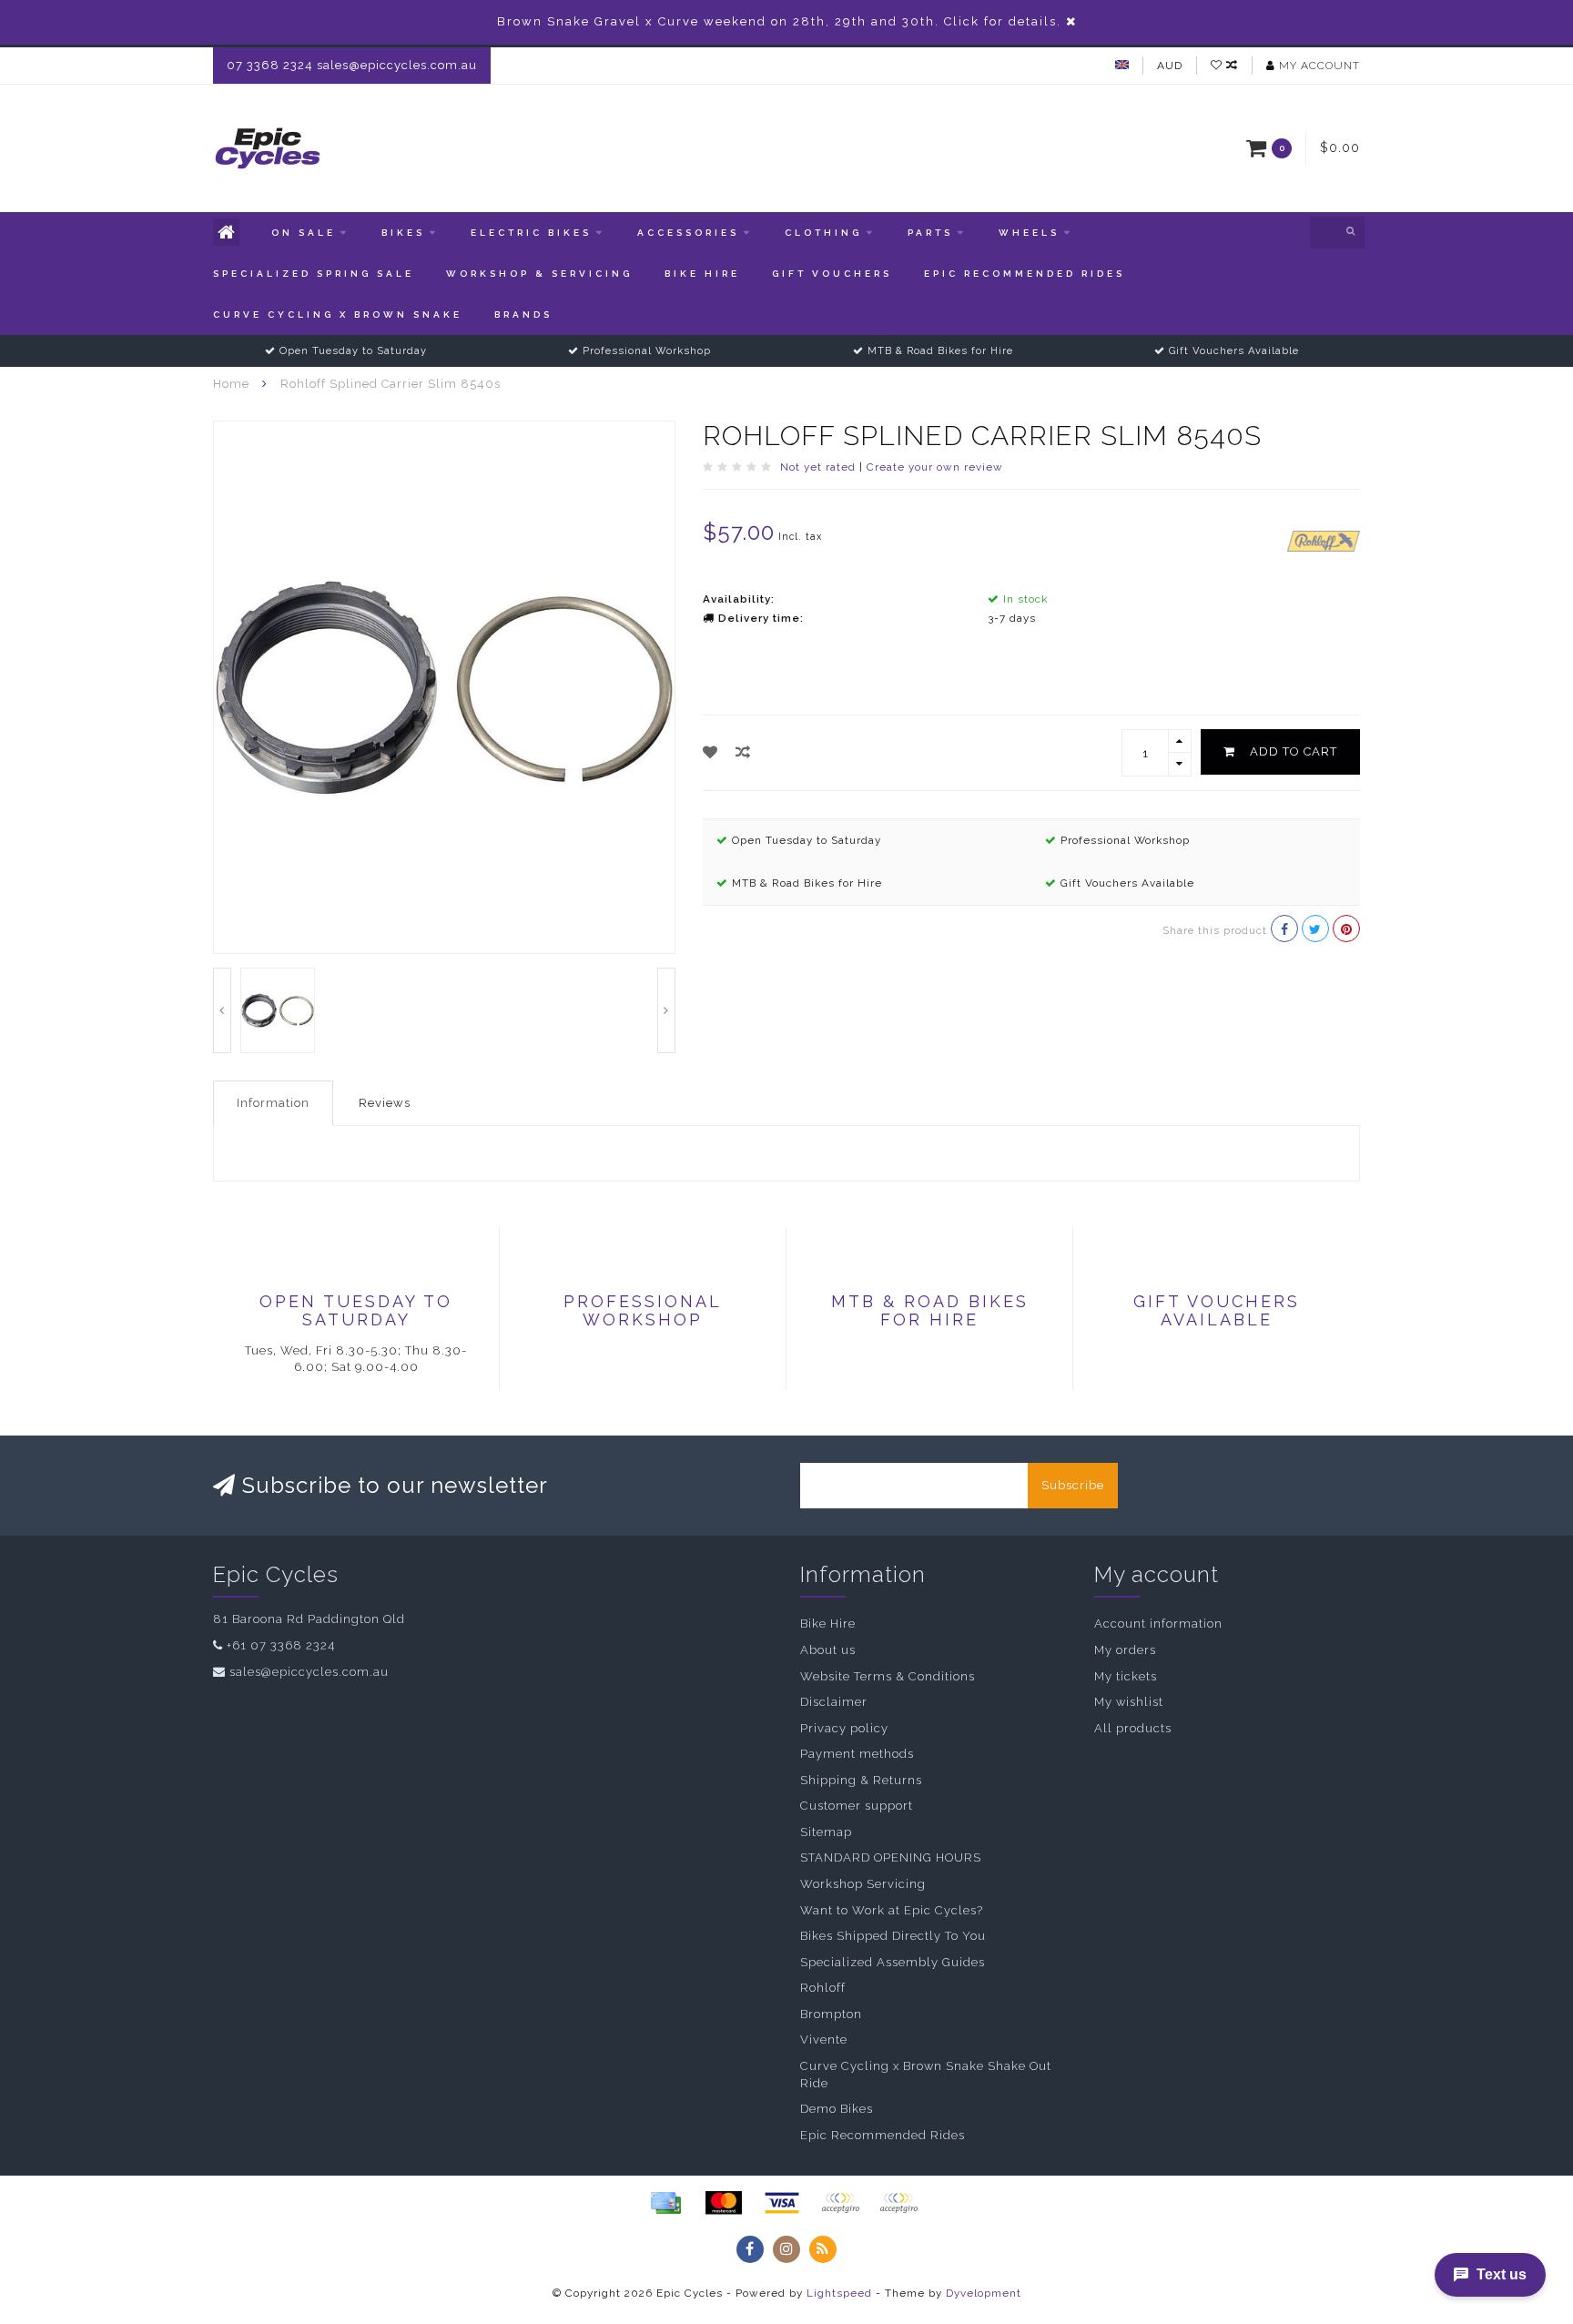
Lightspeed (839, 2293)
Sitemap (826, 1832)
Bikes (403, 233)
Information (273, 1103)
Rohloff (823, 1988)
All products (1133, 1728)
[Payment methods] (665, 2203)
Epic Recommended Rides (1025, 274)
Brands (523, 315)
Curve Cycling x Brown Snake (338, 315)
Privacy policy (844, 1728)
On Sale (304, 233)
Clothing (823, 233)
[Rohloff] (1324, 539)
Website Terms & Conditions (888, 1676)
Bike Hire (702, 274)
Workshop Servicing (863, 1884)
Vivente (824, 2040)
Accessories (688, 233)
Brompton (831, 2014)
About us (828, 1650)
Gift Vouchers (832, 274)
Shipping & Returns (861, 1780)
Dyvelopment (984, 2293)
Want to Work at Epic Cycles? (892, 1910)
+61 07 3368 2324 (281, 1645)
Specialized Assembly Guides (893, 1962)
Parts (930, 233)
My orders (1125, 1650)
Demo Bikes (837, 2109)
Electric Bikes (531, 233)
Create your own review (935, 467)
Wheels (1029, 233)
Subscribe (1073, 1485)
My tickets (1126, 1676)
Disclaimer (834, 1702)
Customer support (857, 1806)
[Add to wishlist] (710, 752)
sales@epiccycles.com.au (309, 1672)
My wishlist (1129, 1702)
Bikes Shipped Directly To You (893, 1936)
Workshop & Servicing (539, 274)
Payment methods (857, 1754)
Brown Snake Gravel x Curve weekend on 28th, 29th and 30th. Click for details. (779, 21)
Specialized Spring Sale (314, 274)
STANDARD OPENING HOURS (891, 1857)
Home (231, 384)
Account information (1158, 1624)
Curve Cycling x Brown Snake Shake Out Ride (926, 2075)
